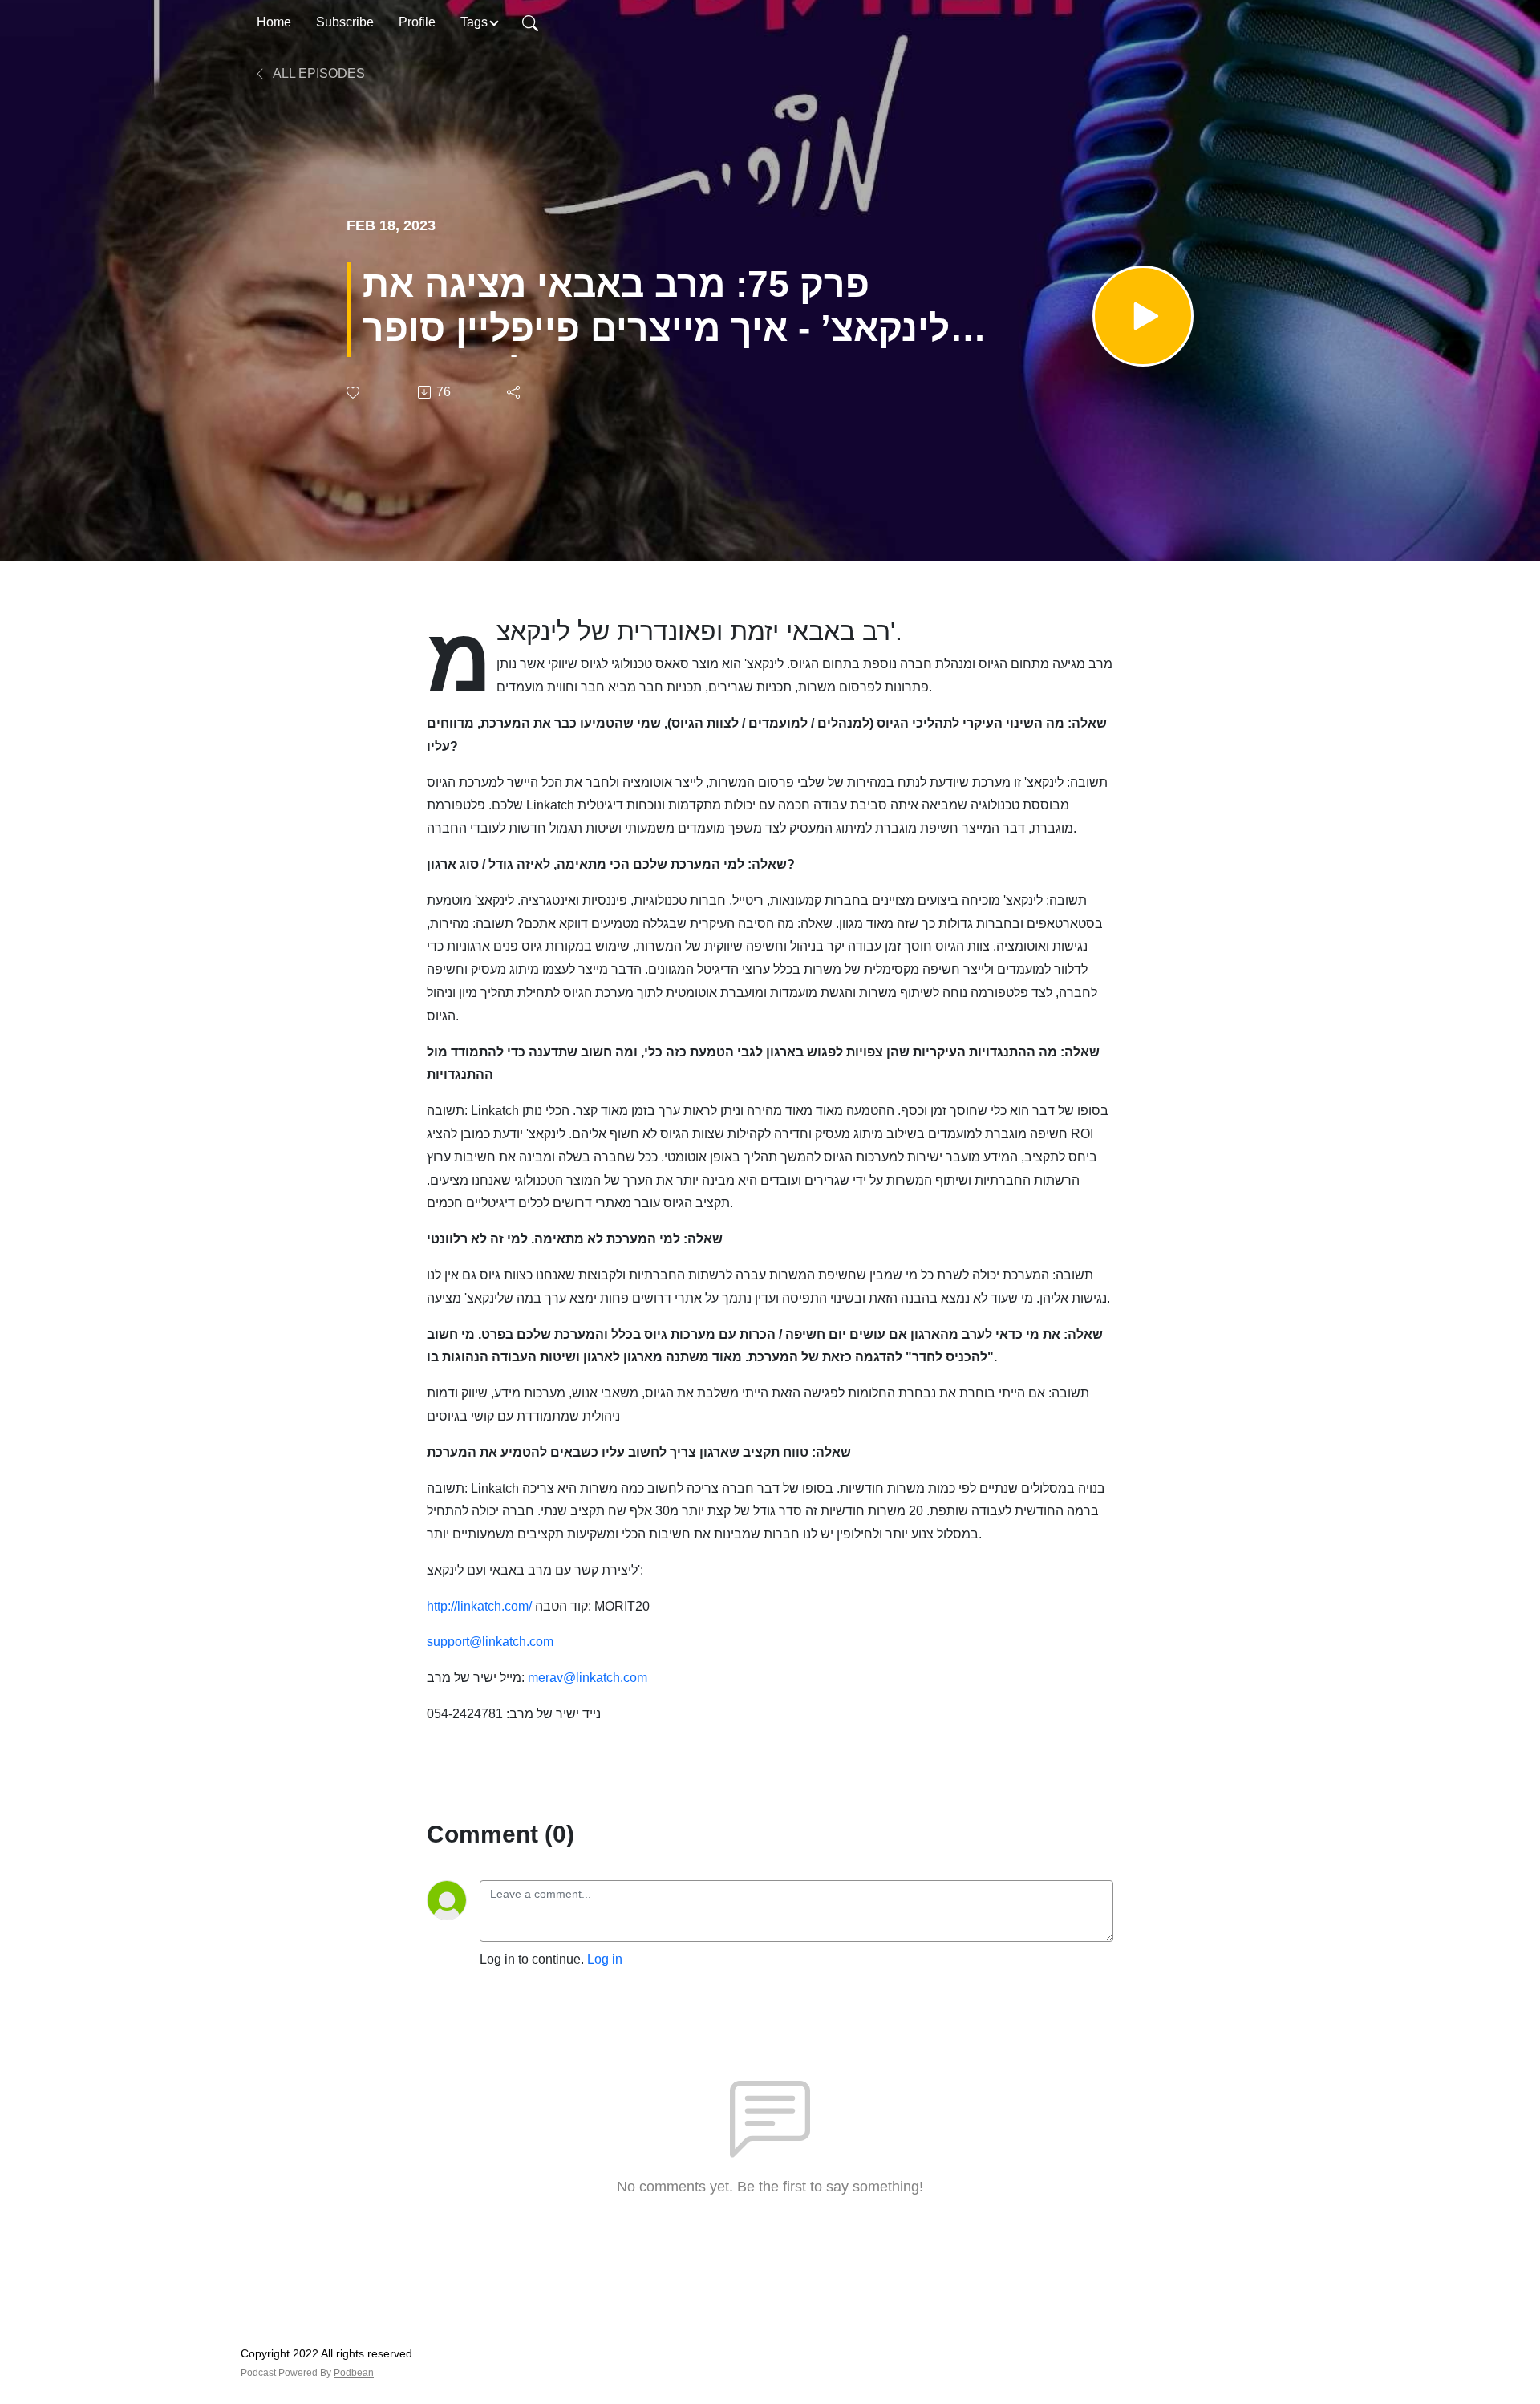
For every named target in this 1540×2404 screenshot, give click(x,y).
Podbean (354, 2373)
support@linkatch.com (490, 1642)
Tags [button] (474, 22)
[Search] (530, 22)
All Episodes (318, 73)
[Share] (515, 392)
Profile (417, 22)
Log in (605, 1959)
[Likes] (354, 393)
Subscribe (345, 22)
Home (274, 22)
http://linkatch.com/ (479, 1606)
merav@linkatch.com (588, 1678)
